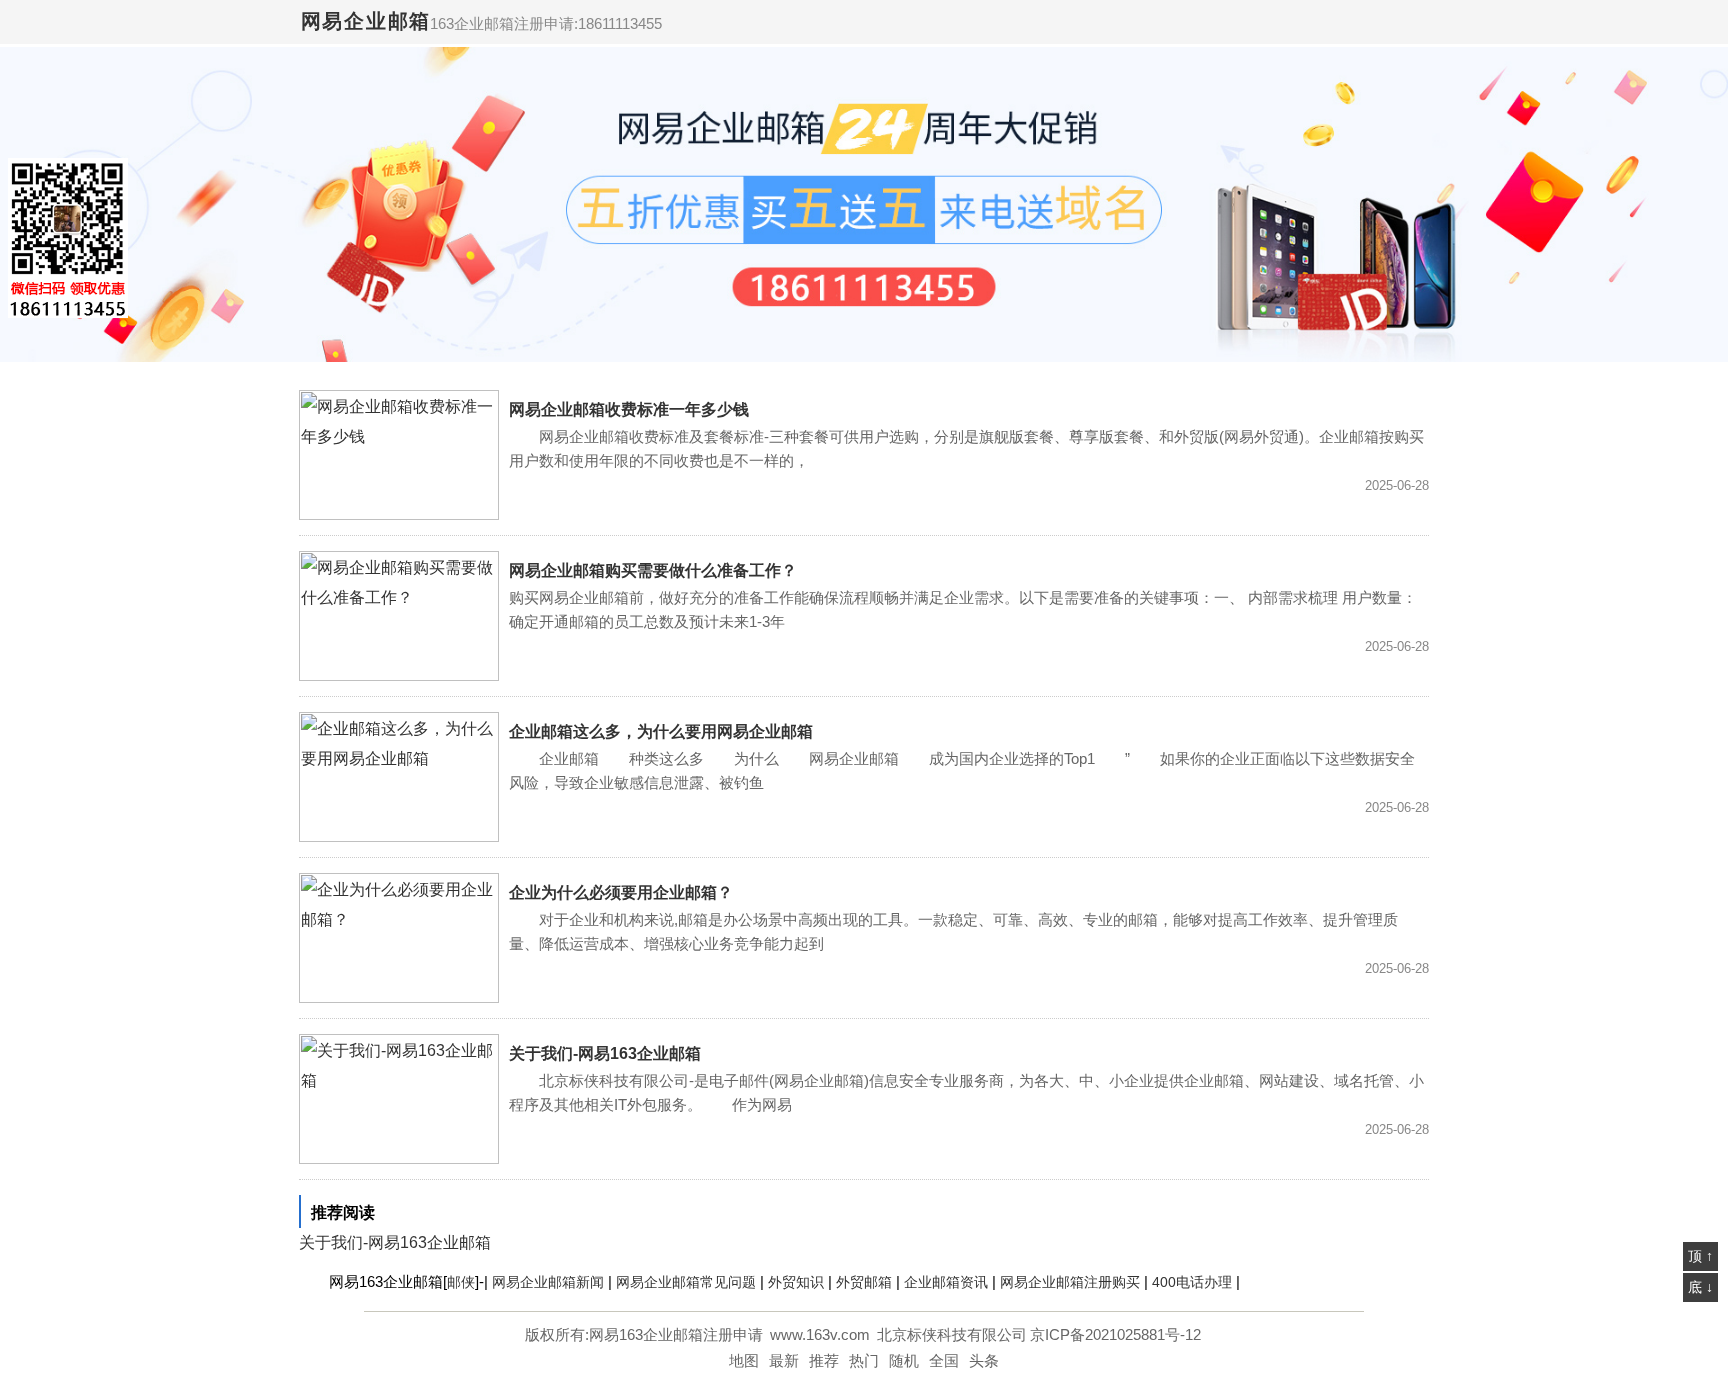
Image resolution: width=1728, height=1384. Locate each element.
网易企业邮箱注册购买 (1070, 1282)
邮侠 (461, 1282)
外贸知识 (796, 1282)
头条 (984, 1360)
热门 (864, 1360)
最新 (784, 1360)
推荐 (824, 1360)
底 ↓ (1700, 1287)
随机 (904, 1360)
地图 (744, 1360)
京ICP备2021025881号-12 (1115, 1334)
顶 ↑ (1700, 1256)
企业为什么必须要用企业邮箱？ (621, 892)
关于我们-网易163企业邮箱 (605, 1053)
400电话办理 (1192, 1282)
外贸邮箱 (864, 1282)
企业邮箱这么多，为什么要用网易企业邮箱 (661, 731)
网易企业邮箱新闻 (548, 1282)
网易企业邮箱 (366, 21)
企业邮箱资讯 (946, 1282)
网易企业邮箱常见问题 (686, 1282)
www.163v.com (820, 1334)
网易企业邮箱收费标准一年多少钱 (629, 409)
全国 (944, 1360)
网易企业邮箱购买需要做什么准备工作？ (653, 570)
